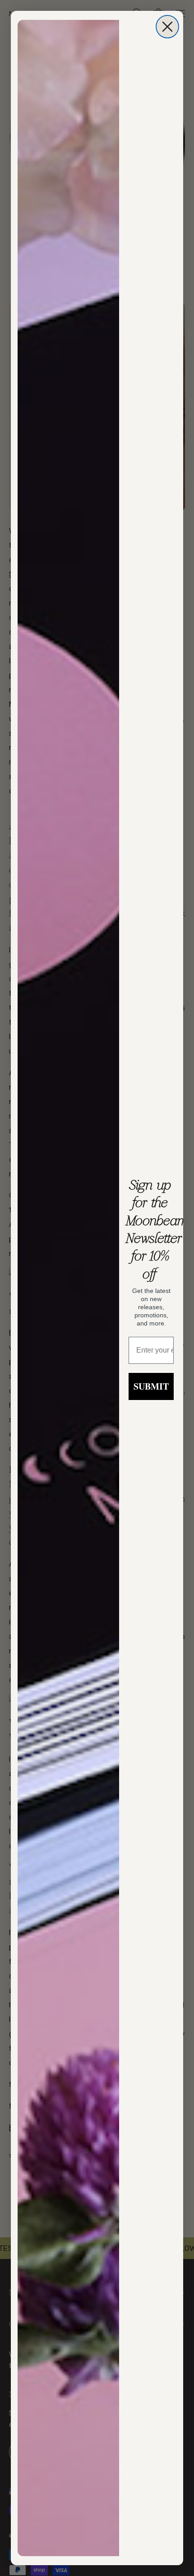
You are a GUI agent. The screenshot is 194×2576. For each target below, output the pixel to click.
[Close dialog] (167, 27)
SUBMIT (151, 1386)
